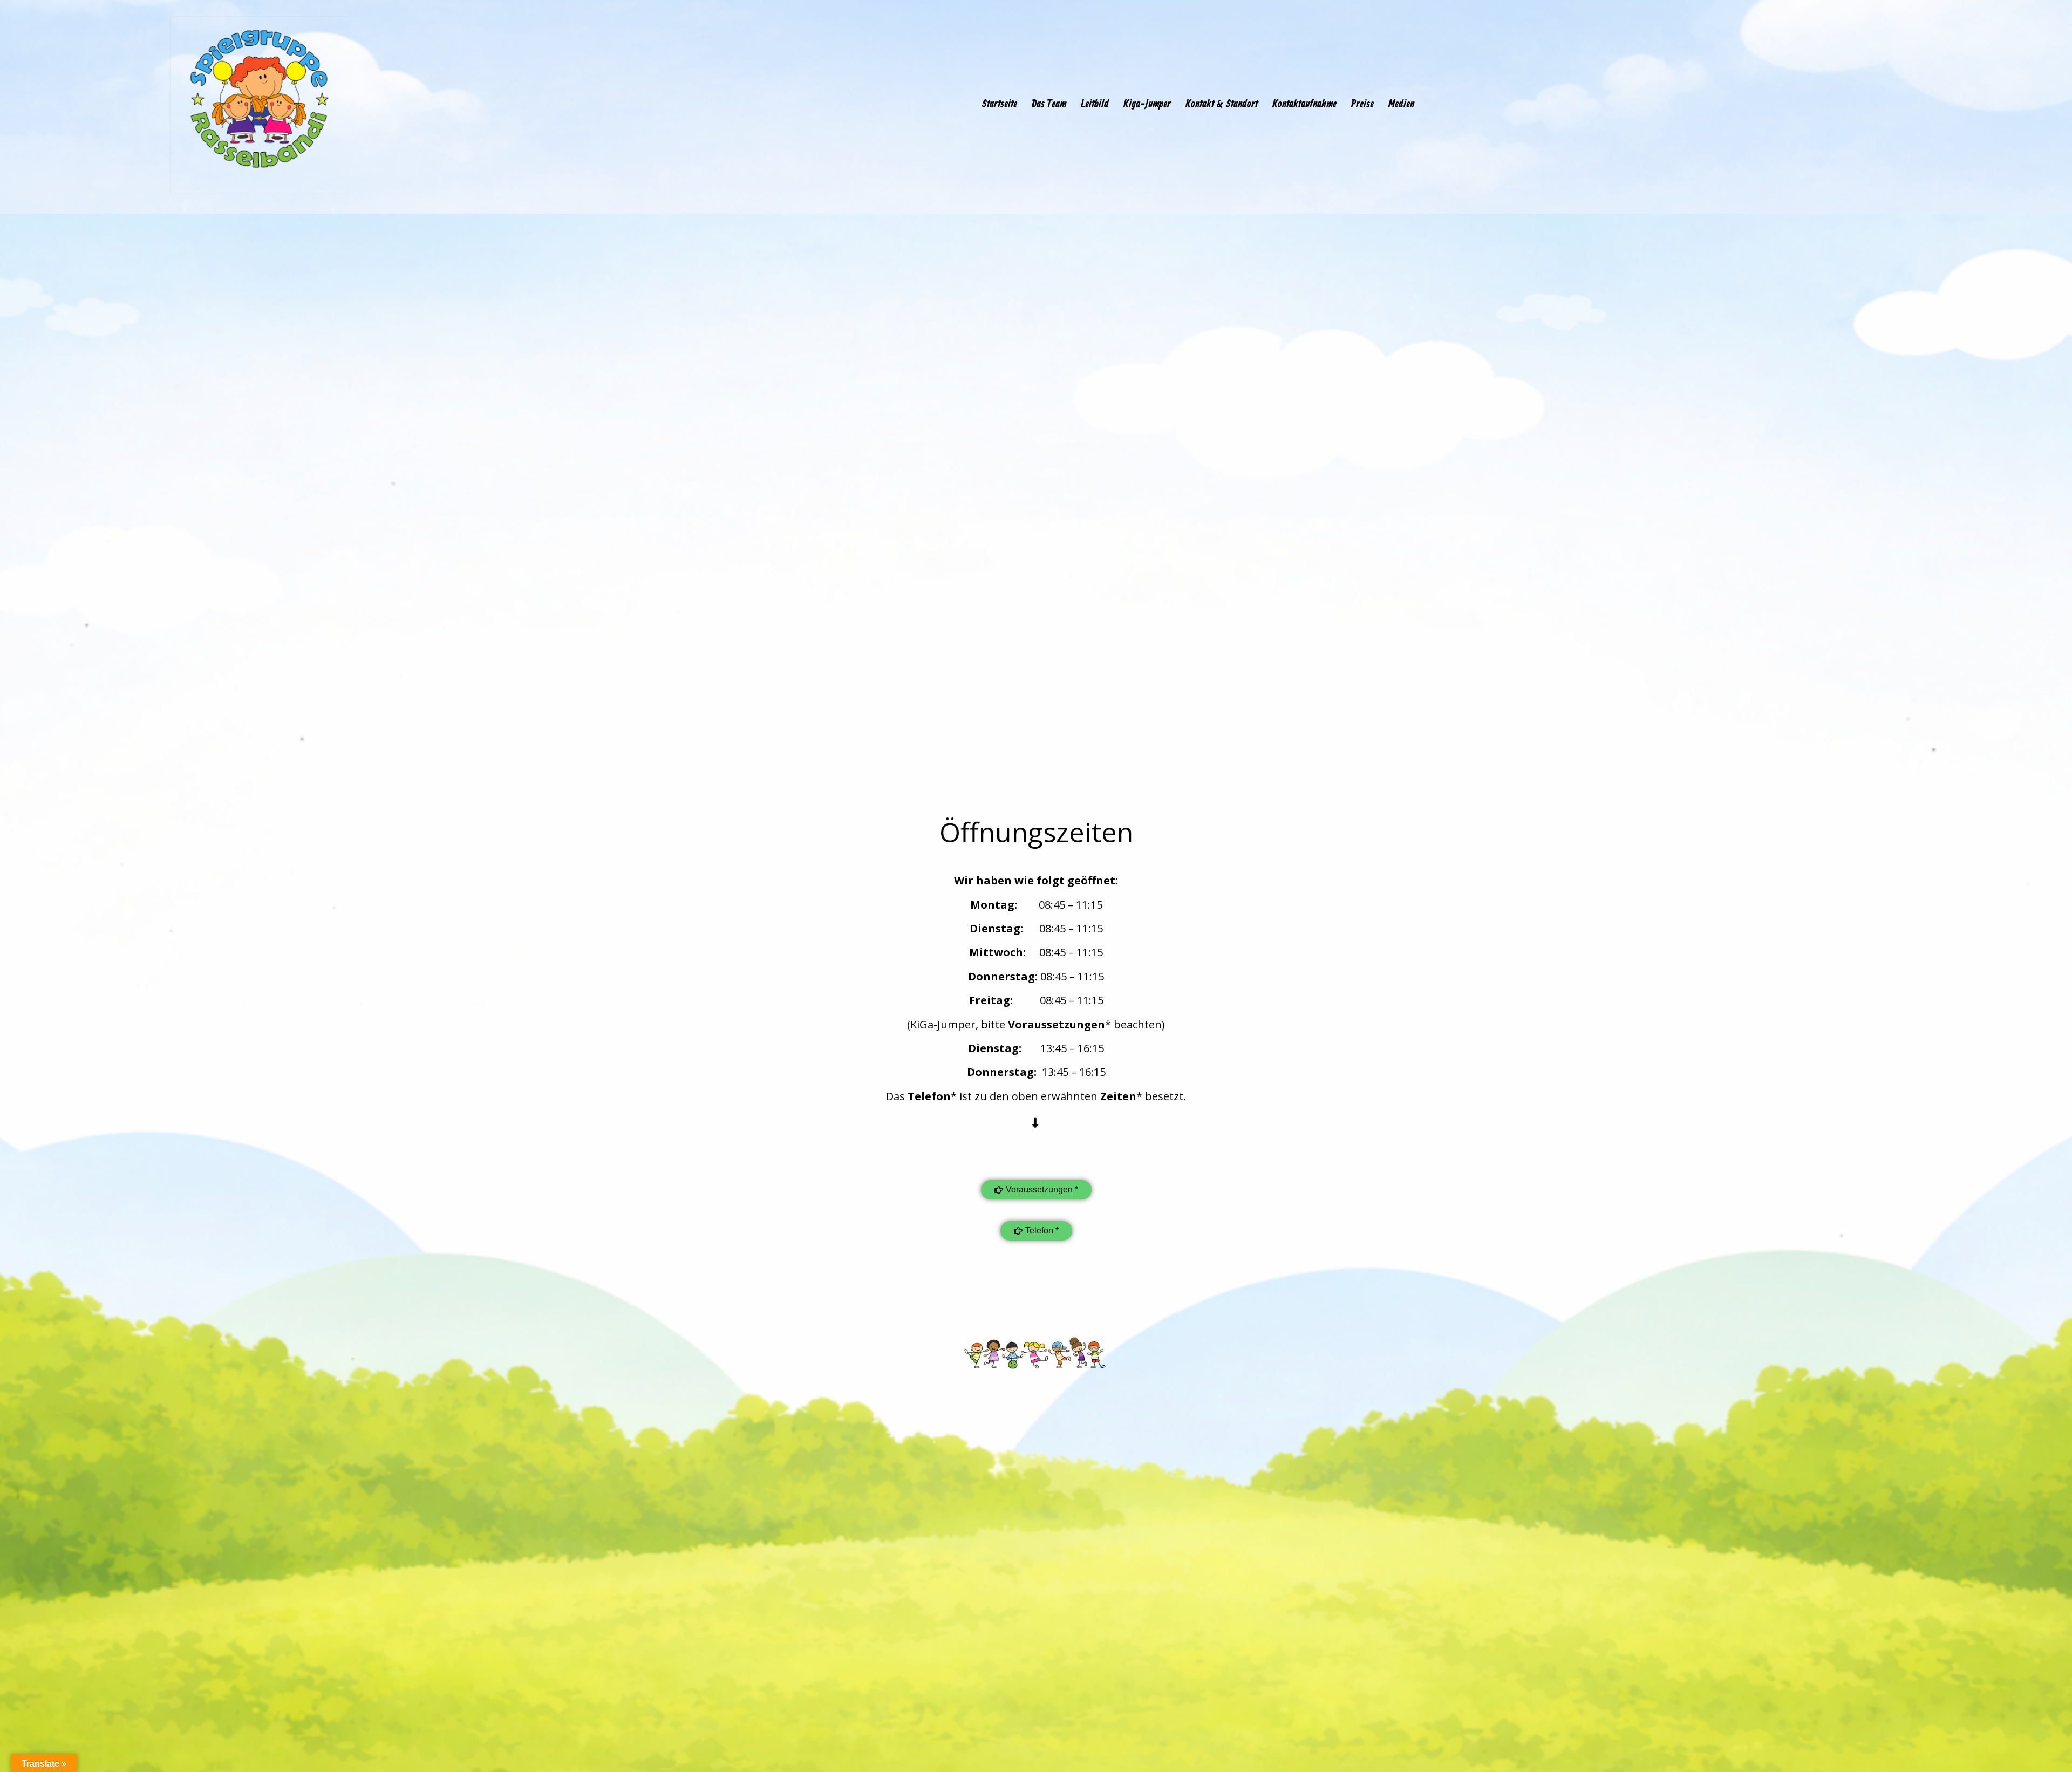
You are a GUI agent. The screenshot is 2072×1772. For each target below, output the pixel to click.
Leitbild (1095, 105)
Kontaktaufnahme (1304, 105)
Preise (1362, 105)
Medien (1401, 105)
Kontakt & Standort (1222, 105)
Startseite (999, 105)
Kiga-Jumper (1147, 105)
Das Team (1049, 105)
